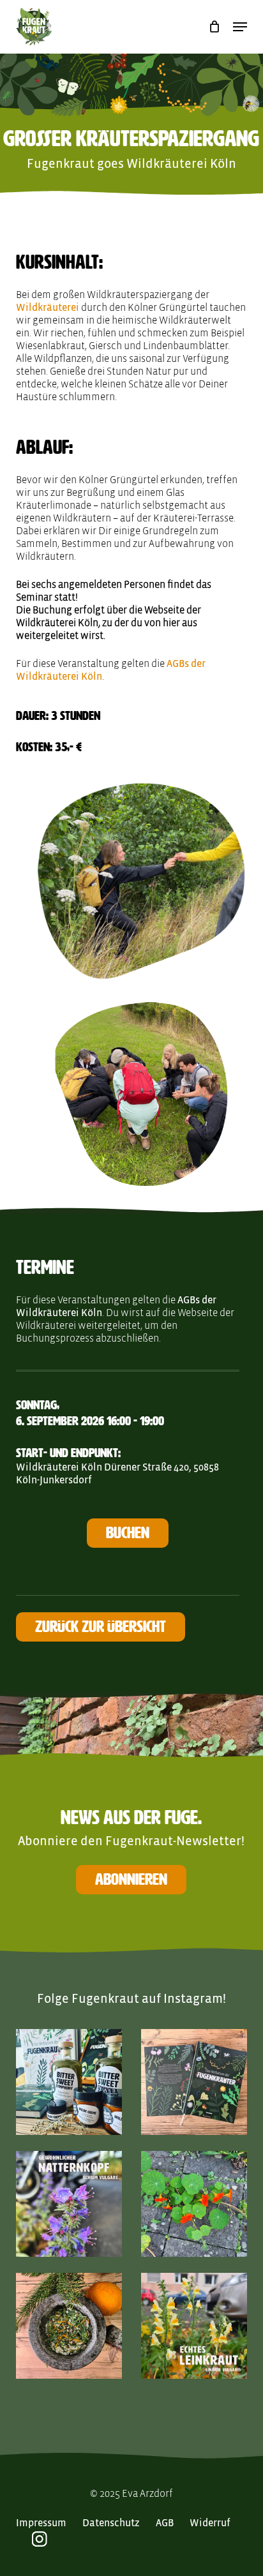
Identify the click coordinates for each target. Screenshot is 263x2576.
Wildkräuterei (48, 308)
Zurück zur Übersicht (101, 1627)
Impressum (41, 2523)
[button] (240, 27)
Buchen (128, 1533)
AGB (165, 2523)
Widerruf (210, 2523)
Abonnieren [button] (131, 1879)
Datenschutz (111, 2523)
